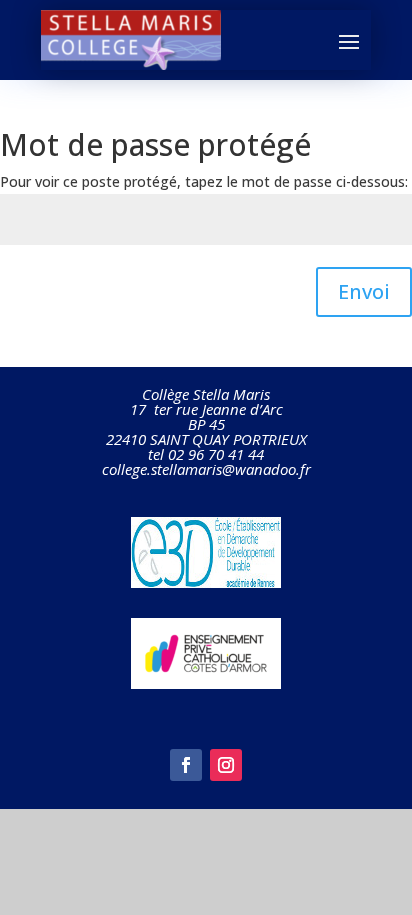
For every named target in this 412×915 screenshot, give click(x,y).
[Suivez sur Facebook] (186, 765)
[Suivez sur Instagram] (226, 765)
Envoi (364, 291)
